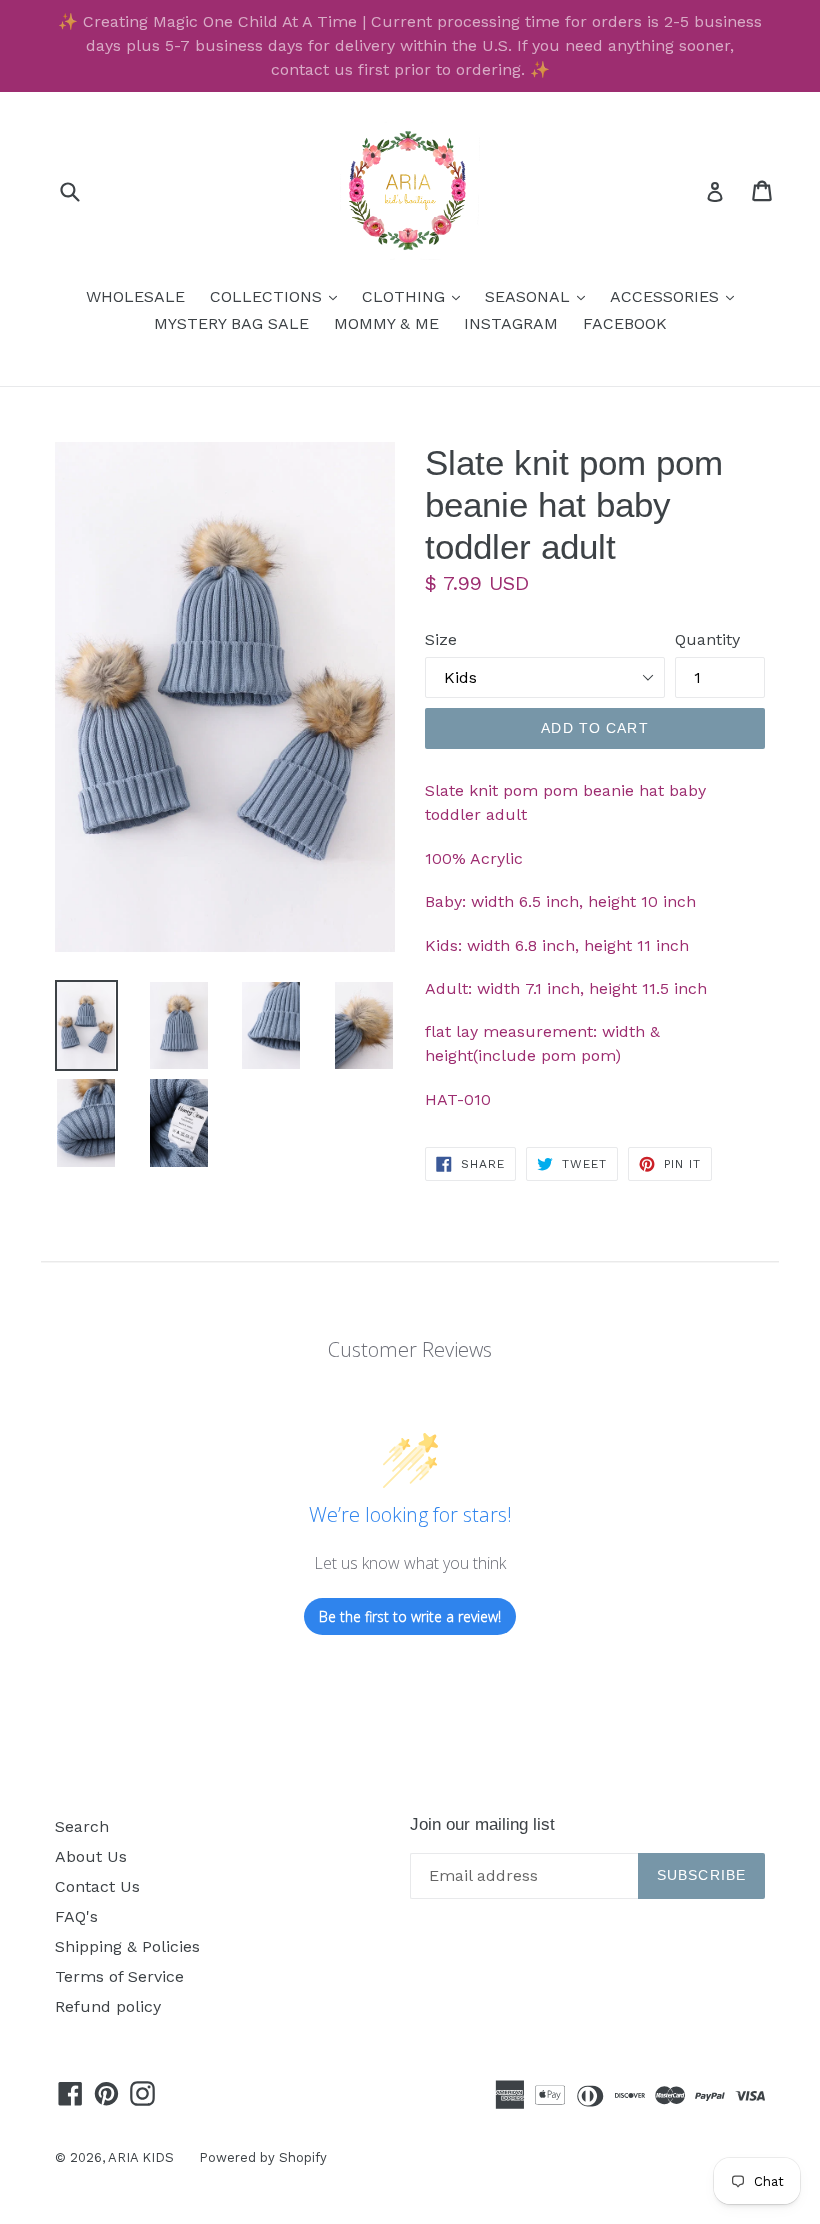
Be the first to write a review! (410, 1616)
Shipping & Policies (127, 1946)
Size (441, 639)
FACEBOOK (625, 323)
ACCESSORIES (677, 296)
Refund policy (108, 2006)
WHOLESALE (135, 296)
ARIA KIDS (141, 2157)
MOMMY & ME (386, 323)
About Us (91, 1856)
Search (82, 1826)
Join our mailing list (482, 1824)
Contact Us (97, 1886)
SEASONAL (540, 296)
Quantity (707, 639)
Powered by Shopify (263, 2157)
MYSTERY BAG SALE (231, 323)
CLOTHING (416, 296)
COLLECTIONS (278, 296)
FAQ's (76, 1916)
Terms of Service (119, 1976)
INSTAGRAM (511, 323)
